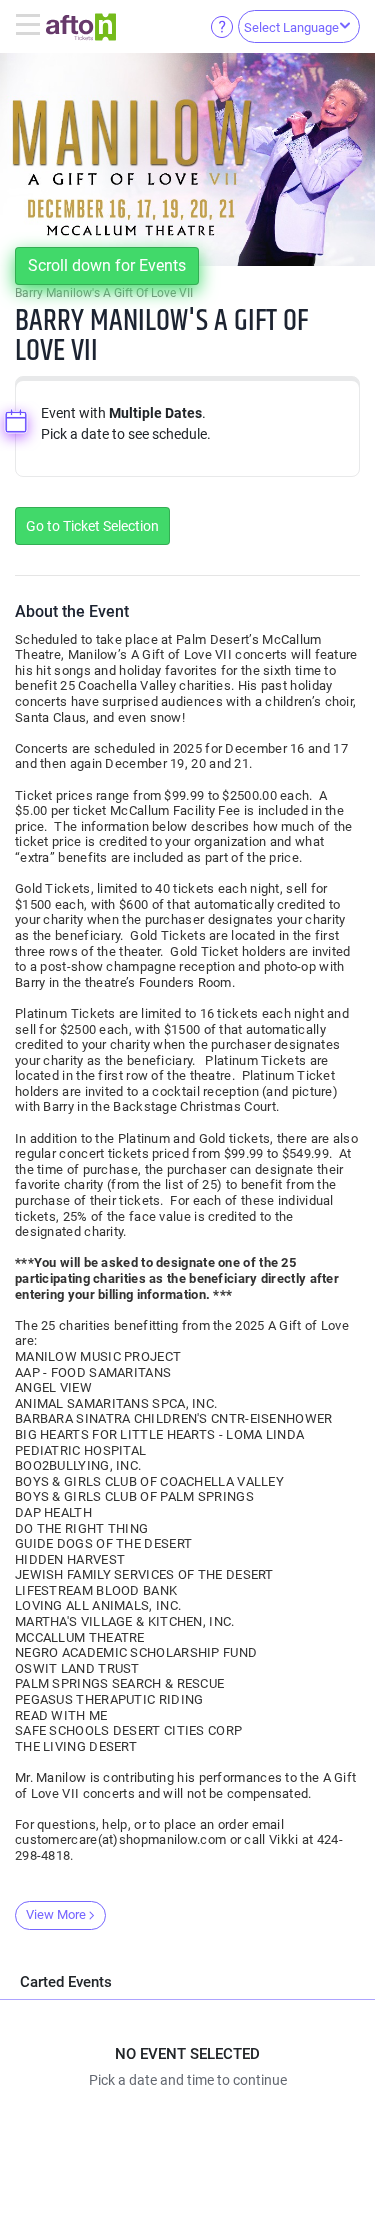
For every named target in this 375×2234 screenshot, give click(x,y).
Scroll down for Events (107, 265)
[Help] (222, 26)
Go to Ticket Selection (92, 526)
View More (56, 1914)
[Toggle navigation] (30, 26)
